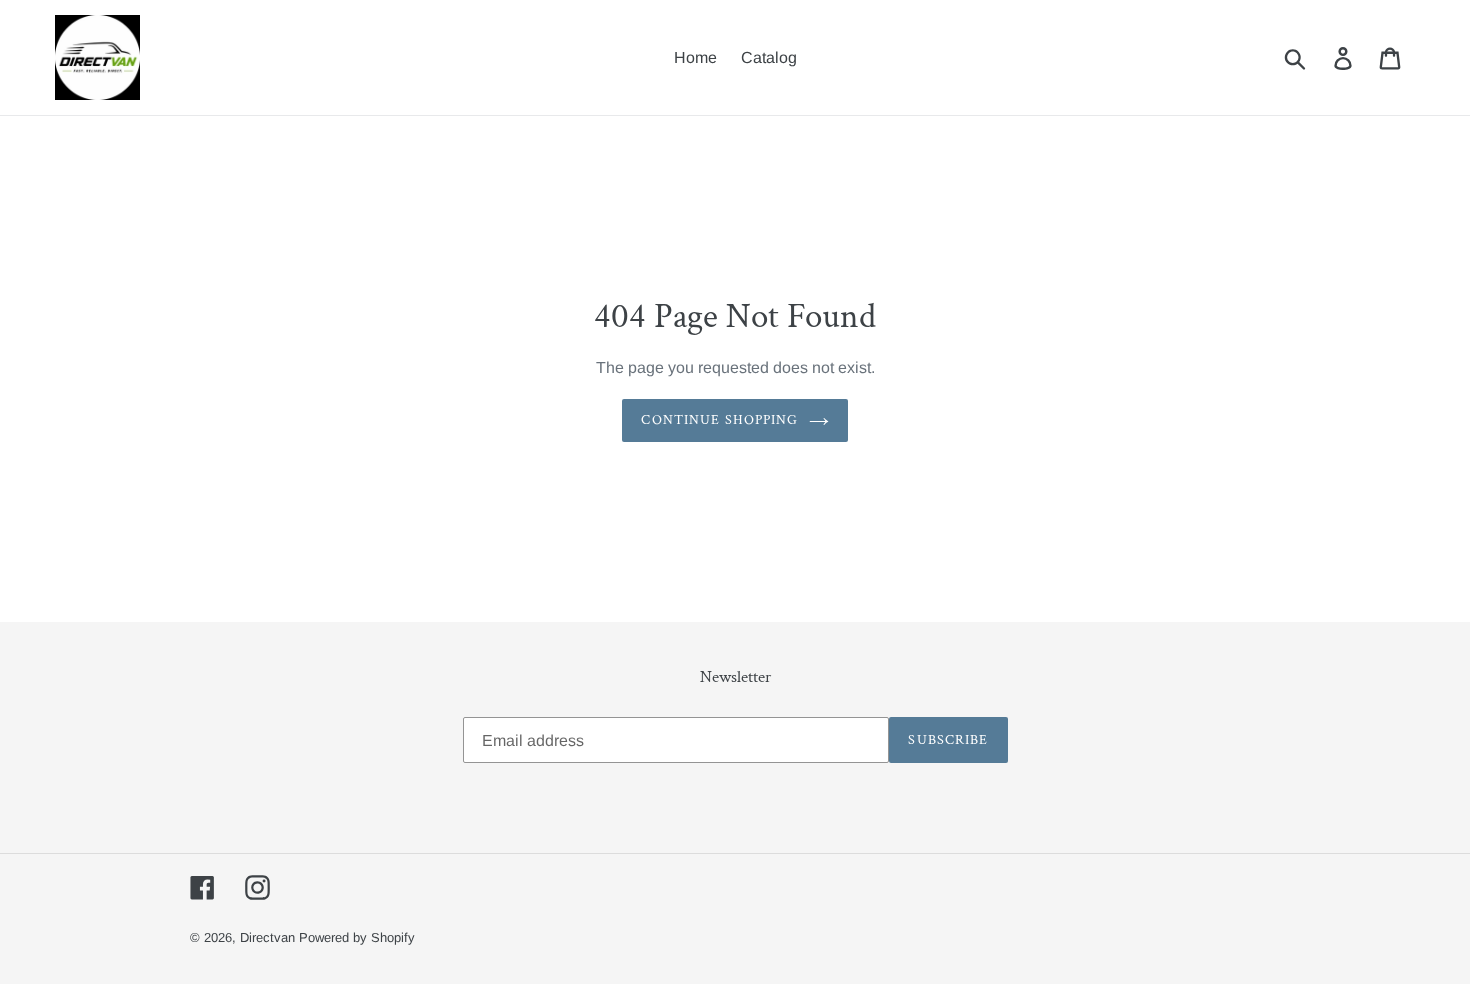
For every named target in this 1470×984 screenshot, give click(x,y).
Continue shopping (719, 420)
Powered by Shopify (357, 937)
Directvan (267, 937)
